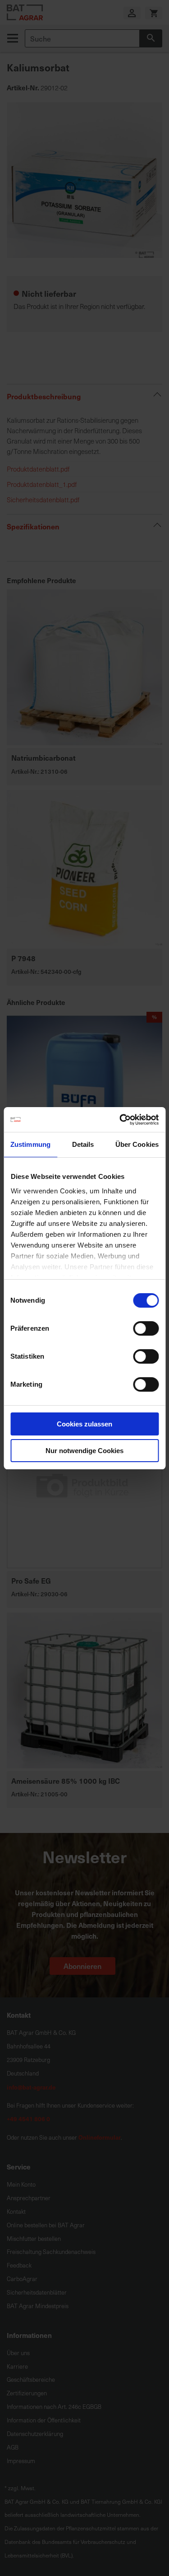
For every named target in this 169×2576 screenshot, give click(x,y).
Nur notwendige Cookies (84, 1451)
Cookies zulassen (84, 1424)
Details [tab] (83, 1144)
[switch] (146, 1329)
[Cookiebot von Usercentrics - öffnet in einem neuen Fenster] (120, 1120)
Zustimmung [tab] (30, 1144)
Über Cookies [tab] (137, 1144)
